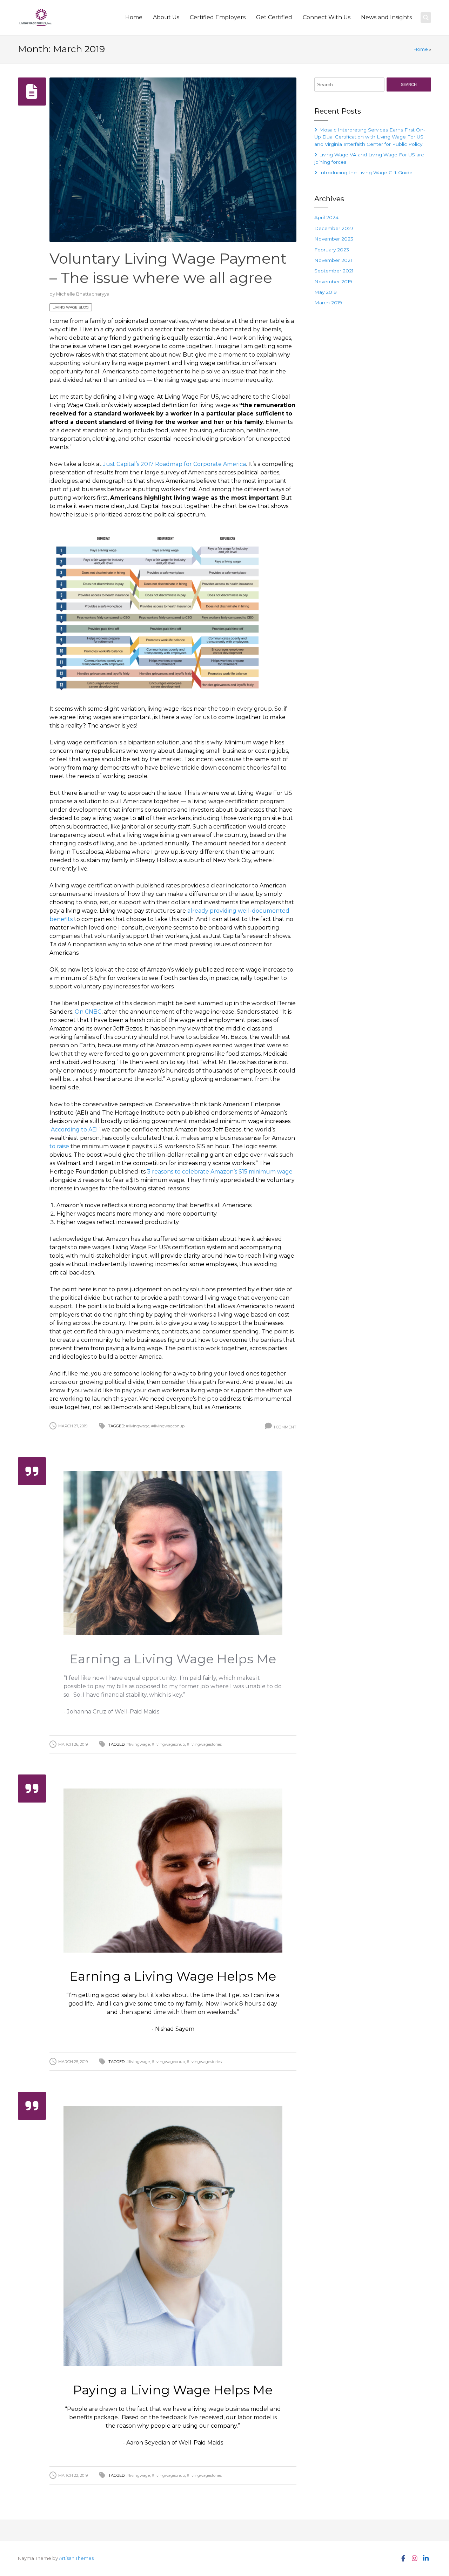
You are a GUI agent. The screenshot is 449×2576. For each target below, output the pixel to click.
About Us (166, 17)
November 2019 (333, 282)
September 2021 (334, 271)
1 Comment (285, 1427)
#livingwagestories (204, 1744)
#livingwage (138, 1426)
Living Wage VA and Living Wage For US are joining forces (369, 158)
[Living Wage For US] (36, 18)
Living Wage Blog (71, 307)
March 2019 (328, 303)
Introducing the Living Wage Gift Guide (366, 173)
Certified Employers (218, 17)
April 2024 (326, 217)
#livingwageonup (168, 1426)
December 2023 (334, 228)
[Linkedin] (425, 2558)
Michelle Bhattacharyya (83, 294)
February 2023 (332, 250)
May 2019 (326, 292)
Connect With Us (327, 17)
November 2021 (333, 260)
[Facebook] (403, 2558)
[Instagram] (414, 2558)
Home (134, 17)
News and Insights (386, 17)
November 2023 (334, 239)
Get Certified (274, 17)
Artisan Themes (76, 2558)
